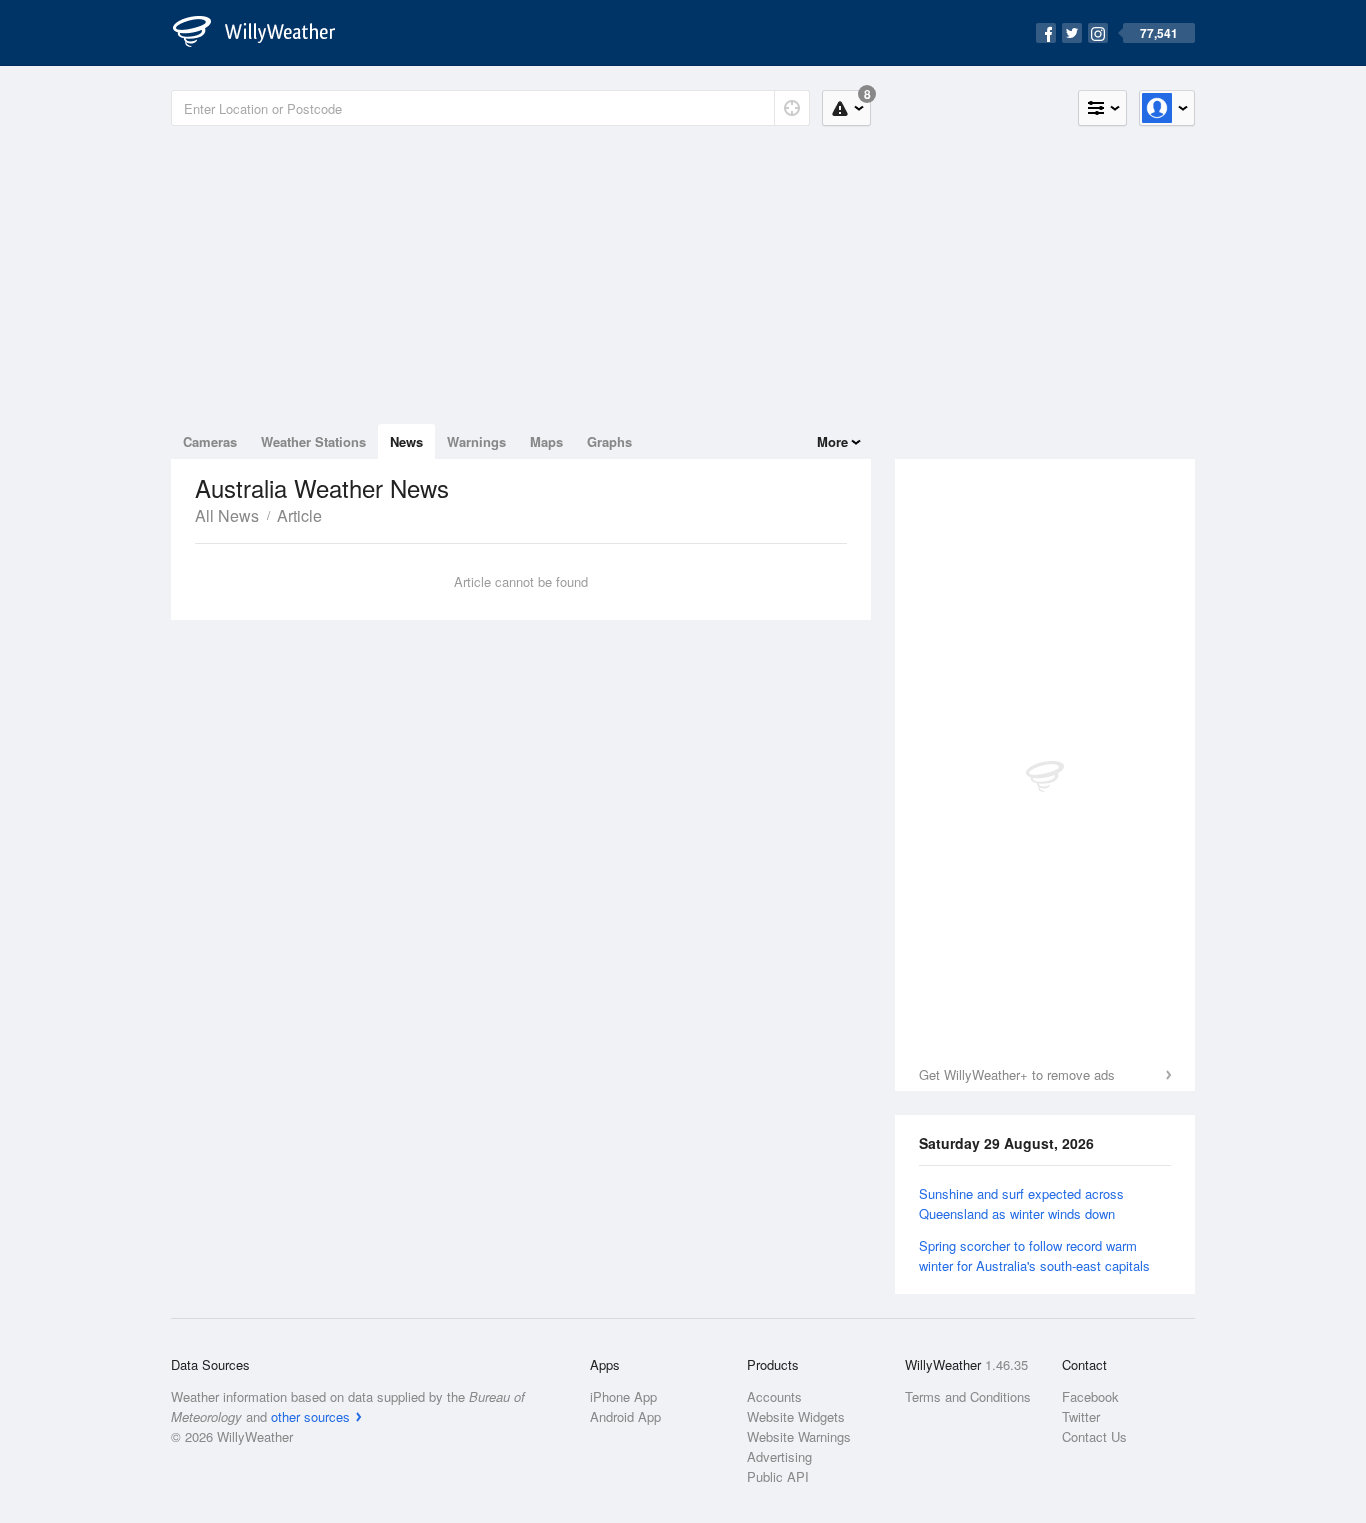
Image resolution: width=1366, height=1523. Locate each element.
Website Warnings (799, 1436)
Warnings (476, 441)
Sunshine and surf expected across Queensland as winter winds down (1021, 1203)
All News (227, 515)
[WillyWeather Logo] (265, 33)
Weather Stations (313, 441)
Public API (778, 1476)
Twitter (1081, 1416)
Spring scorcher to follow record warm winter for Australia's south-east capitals (1034, 1255)
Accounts (774, 1396)
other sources (310, 1416)
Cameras (210, 441)
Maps (546, 441)
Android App (625, 1416)
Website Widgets (796, 1416)
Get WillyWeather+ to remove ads (1017, 1074)
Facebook (1090, 1396)
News (406, 441)
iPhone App (623, 1396)
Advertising (779, 1456)
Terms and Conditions (968, 1396)
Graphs (609, 441)
